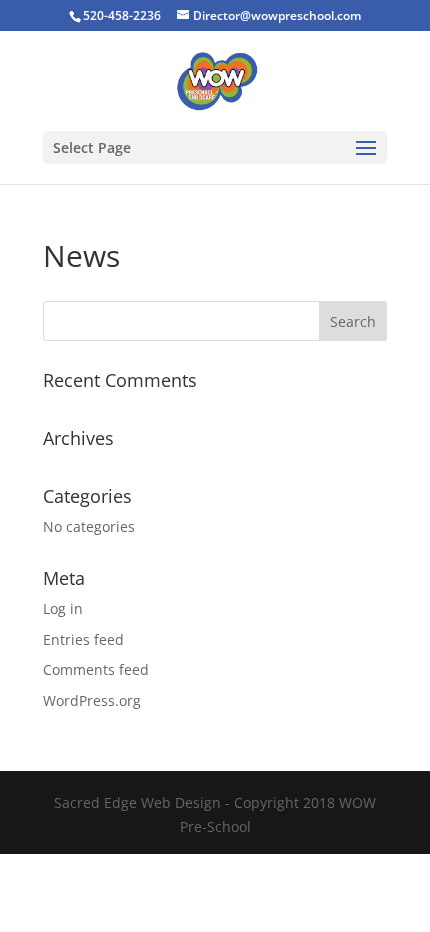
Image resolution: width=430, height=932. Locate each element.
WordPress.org (92, 700)
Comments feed (96, 669)
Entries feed (83, 639)
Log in (63, 608)
